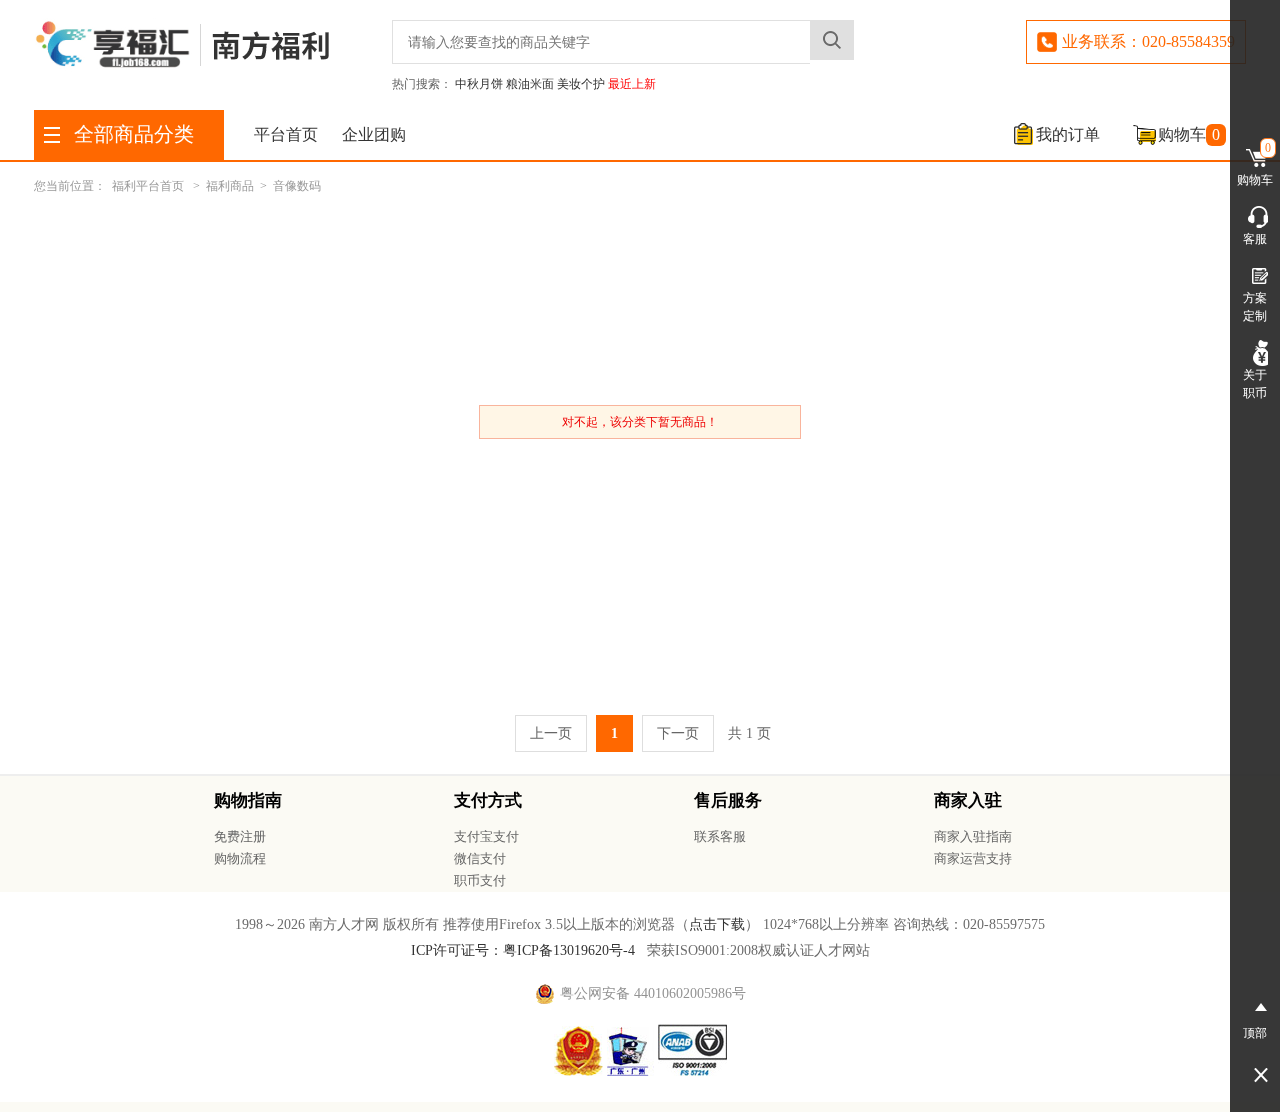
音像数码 (297, 186)
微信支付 (480, 858)
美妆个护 (581, 84)
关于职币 (1255, 384)
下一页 (678, 733)
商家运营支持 (973, 858)
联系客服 (720, 836)
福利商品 (230, 186)
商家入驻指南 (973, 836)
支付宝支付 (486, 836)
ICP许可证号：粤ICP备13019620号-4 (523, 950)
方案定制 (1255, 307)
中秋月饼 (479, 84)
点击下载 (717, 924)
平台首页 (286, 134)
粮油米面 (530, 84)
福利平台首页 (148, 186)
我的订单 (1068, 134)
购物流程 (240, 858)
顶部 (1255, 1033)
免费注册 (240, 836)
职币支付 (480, 880)
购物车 (1189, 134)
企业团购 (374, 134)
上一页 (551, 733)
